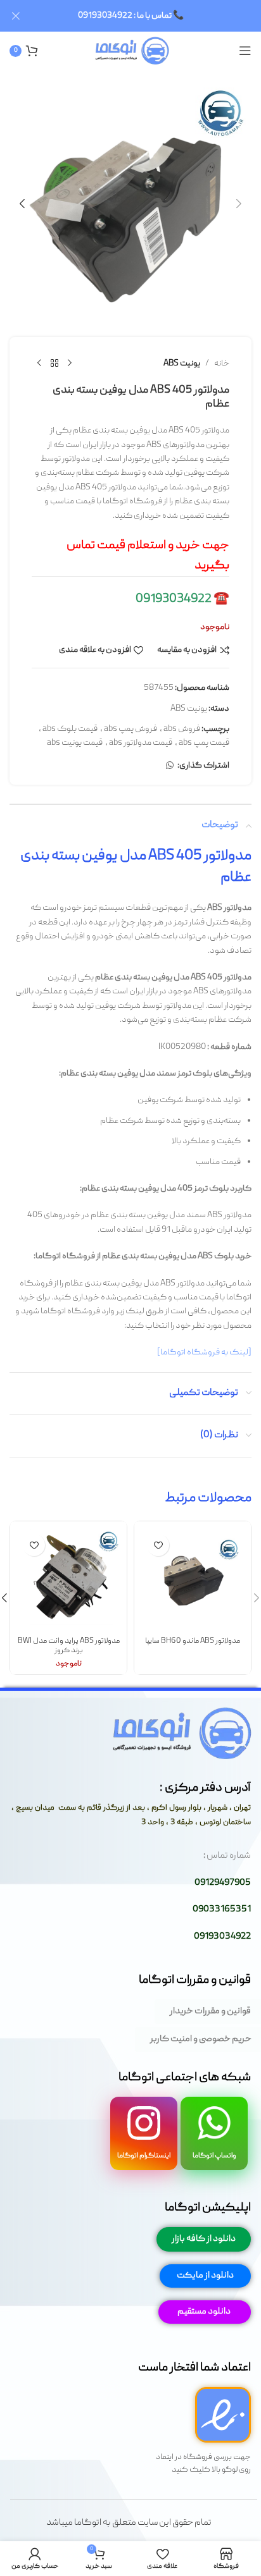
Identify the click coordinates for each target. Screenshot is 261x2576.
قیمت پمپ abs (204, 743)
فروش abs (182, 729)
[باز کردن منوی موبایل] (245, 51)
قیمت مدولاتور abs (141, 743)
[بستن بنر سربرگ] (16, 16)
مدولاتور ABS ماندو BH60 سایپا (193, 1641)
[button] (239, 204)
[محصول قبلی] (70, 364)
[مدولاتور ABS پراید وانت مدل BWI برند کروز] (68, 1579)
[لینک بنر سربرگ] (150, 16)
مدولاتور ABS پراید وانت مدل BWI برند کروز (69, 1646)
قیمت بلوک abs (70, 729)
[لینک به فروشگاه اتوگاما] (204, 1352)
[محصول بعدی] (39, 364)
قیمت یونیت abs (75, 743)
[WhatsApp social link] (170, 766)
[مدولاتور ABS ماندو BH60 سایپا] (193, 1579)
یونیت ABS (182, 364)
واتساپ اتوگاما (214, 2156)
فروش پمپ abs (130, 729)
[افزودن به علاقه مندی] (158, 1545)
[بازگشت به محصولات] (54, 364)
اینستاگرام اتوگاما (144, 2156)
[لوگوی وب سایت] (131, 51)
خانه (222, 364)
